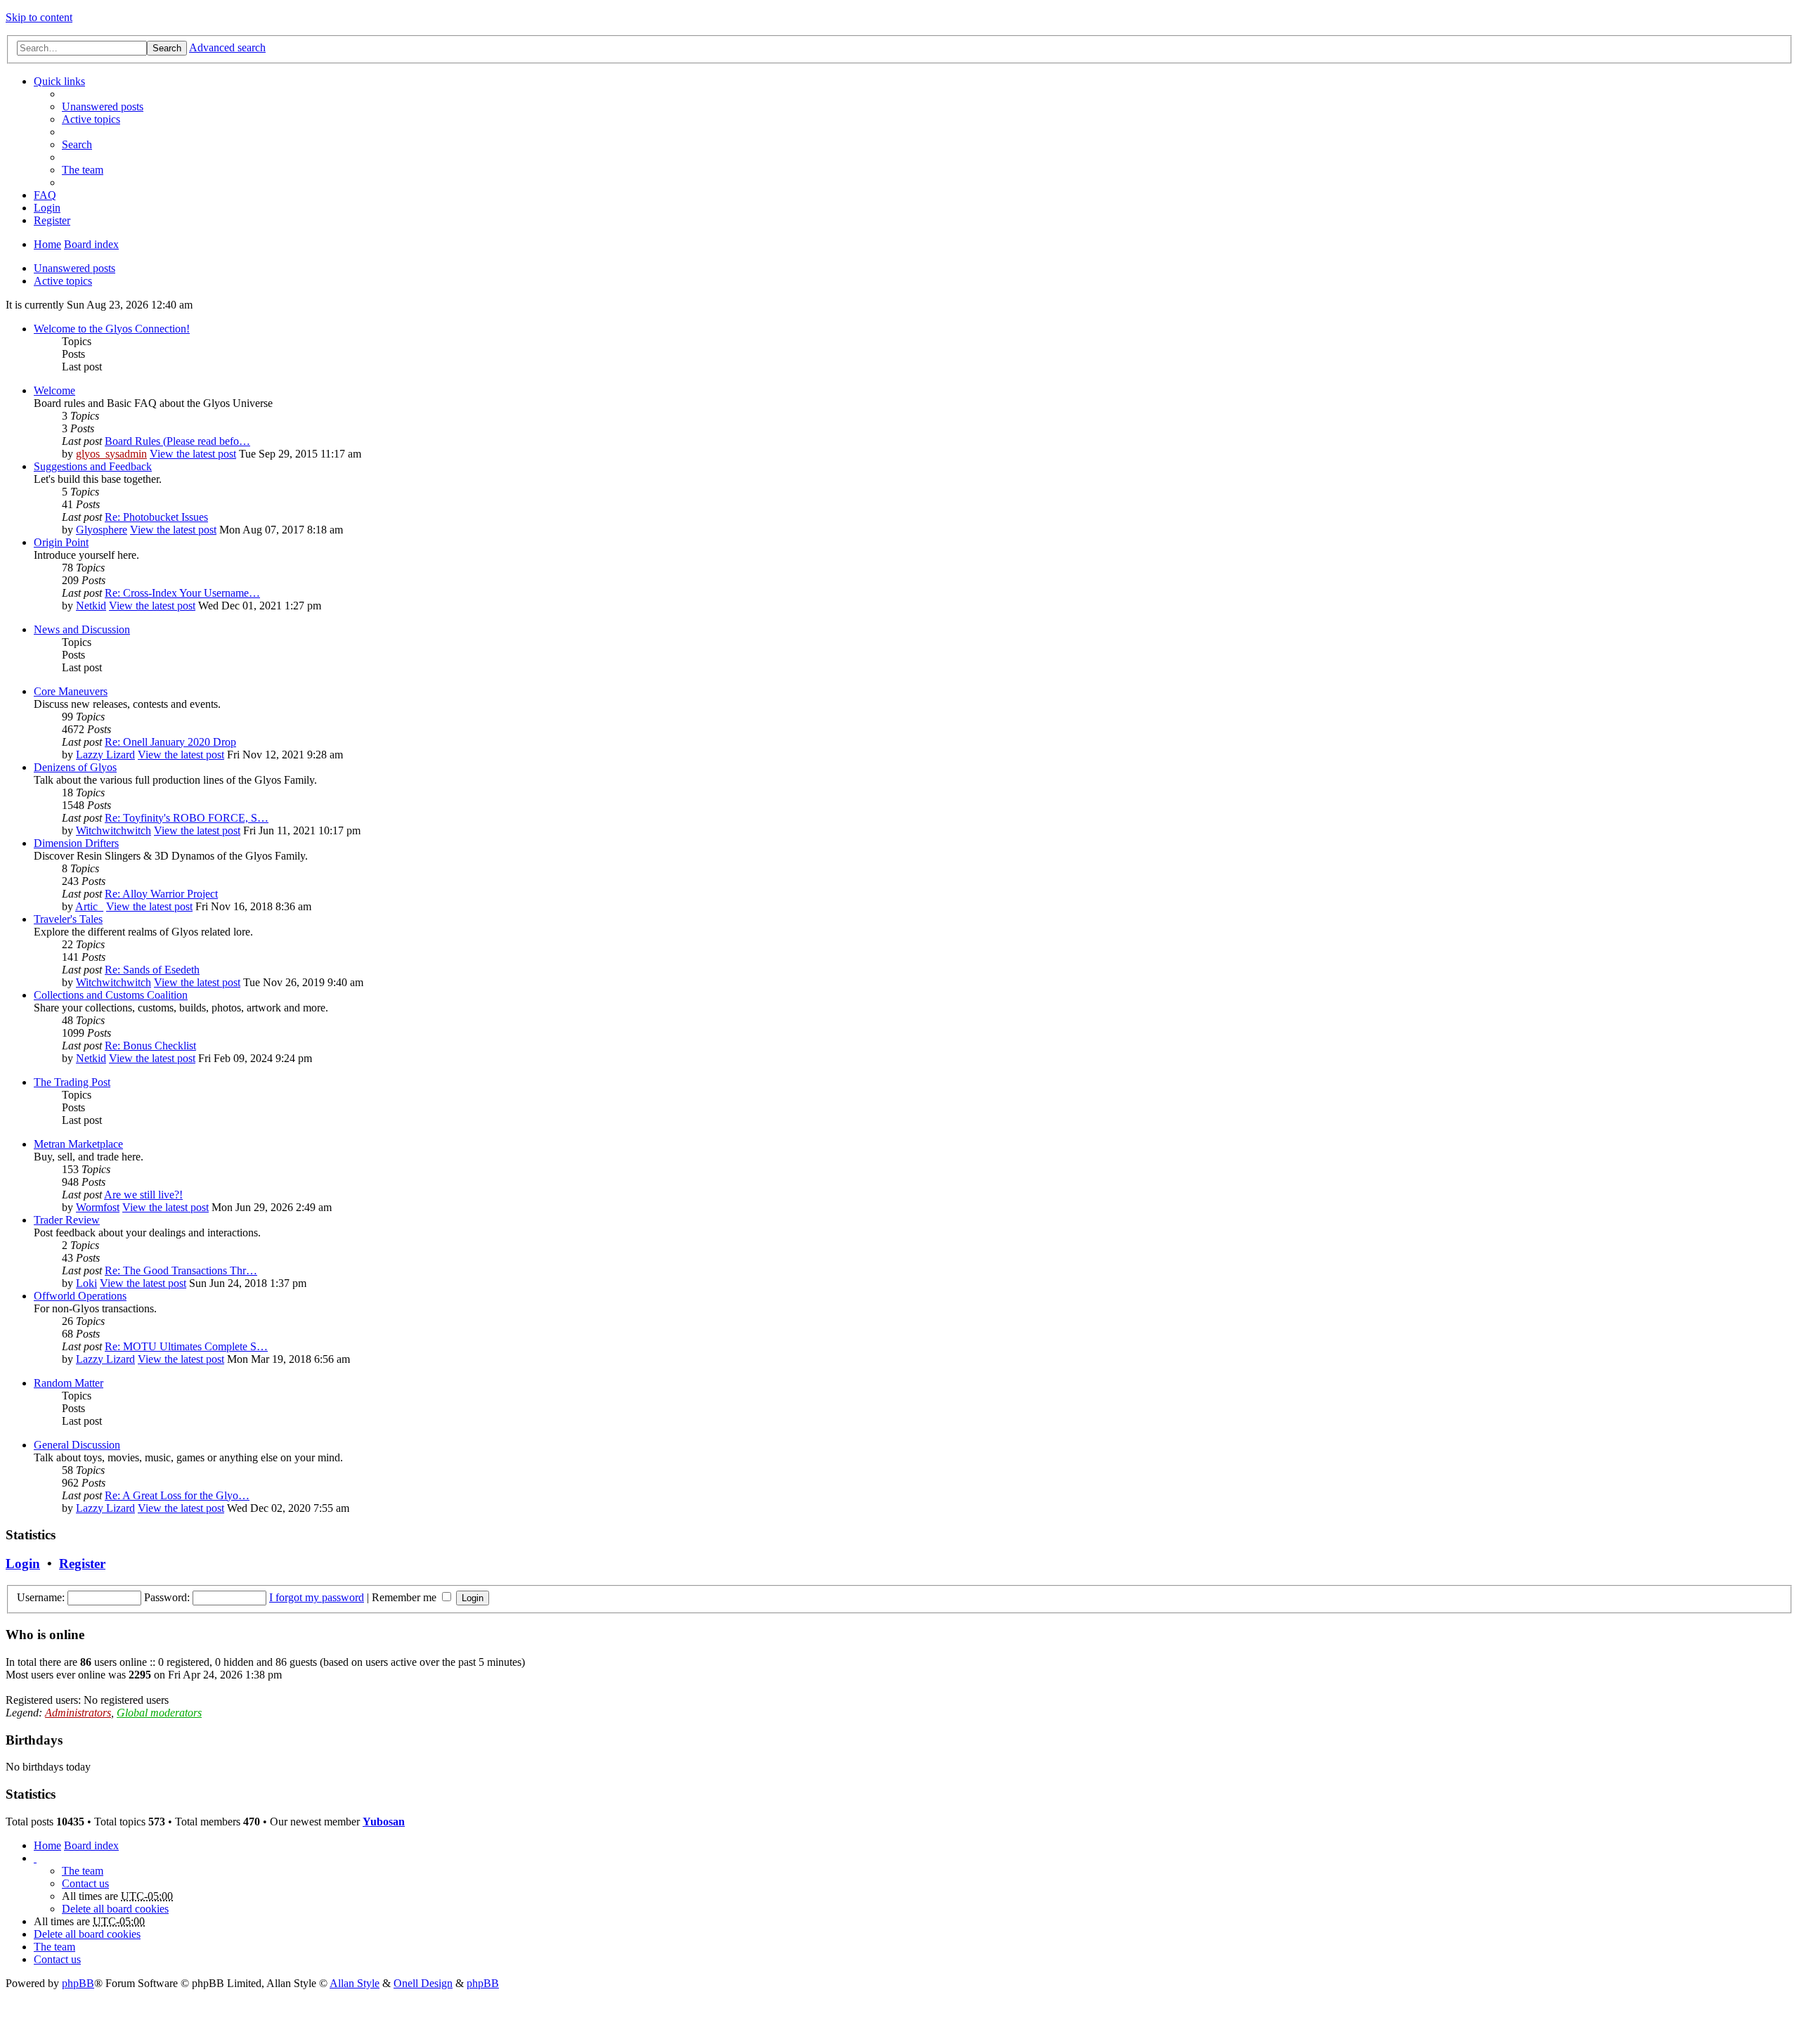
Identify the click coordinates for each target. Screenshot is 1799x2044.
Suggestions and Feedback (93, 466)
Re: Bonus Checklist (150, 1046)
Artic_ (89, 906)
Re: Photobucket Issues (156, 517)
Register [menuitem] (52, 220)
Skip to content (39, 17)
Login (23, 1564)
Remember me (405, 1597)
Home (47, 244)
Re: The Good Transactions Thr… (181, 1270)
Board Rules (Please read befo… (177, 441)
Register (82, 1564)
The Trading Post (72, 1082)
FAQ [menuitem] (45, 195)
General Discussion (77, 1445)
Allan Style (355, 1983)
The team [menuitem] (83, 170)
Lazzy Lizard (105, 755)
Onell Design (423, 1983)
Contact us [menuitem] (85, 1883)
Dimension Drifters (76, 843)
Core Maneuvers (71, 691)
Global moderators (159, 1713)
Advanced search (227, 47)
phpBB (78, 1983)
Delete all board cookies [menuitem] (115, 1909)
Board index (91, 244)
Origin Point (61, 542)
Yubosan (384, 1822)
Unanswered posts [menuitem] (103, 106)
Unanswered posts (74, 268)
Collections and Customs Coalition (111, 995)
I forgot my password (317, 1597)
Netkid (91, 606)
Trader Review (67, 1220)
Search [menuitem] (77, 144)
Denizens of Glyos (75, 767)
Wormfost (98, 1207)
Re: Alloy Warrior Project (161, 894)
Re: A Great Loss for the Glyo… (177, 1495)
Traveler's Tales (68, 919)
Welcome (54, 390)
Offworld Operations (80, 1296)
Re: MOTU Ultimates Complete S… (186, 1346)
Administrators (78, 1713)
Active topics (63, 281)
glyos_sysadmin (111, 454)
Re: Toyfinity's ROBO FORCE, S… (187, 818)
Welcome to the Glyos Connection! (112, 329)
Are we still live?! (143, 1195)
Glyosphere (102, 530)
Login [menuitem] (47, 208)
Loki (86, 1283)
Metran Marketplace (78, 1144)
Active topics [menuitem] (91, 119)
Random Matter (69, 1383)
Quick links (59, 81)
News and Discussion (82, 629)
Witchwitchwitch (113, 830)
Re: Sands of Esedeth (152, 970)
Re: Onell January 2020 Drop (170, 742)
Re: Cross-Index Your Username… (182, 593)
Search (167, 48)
